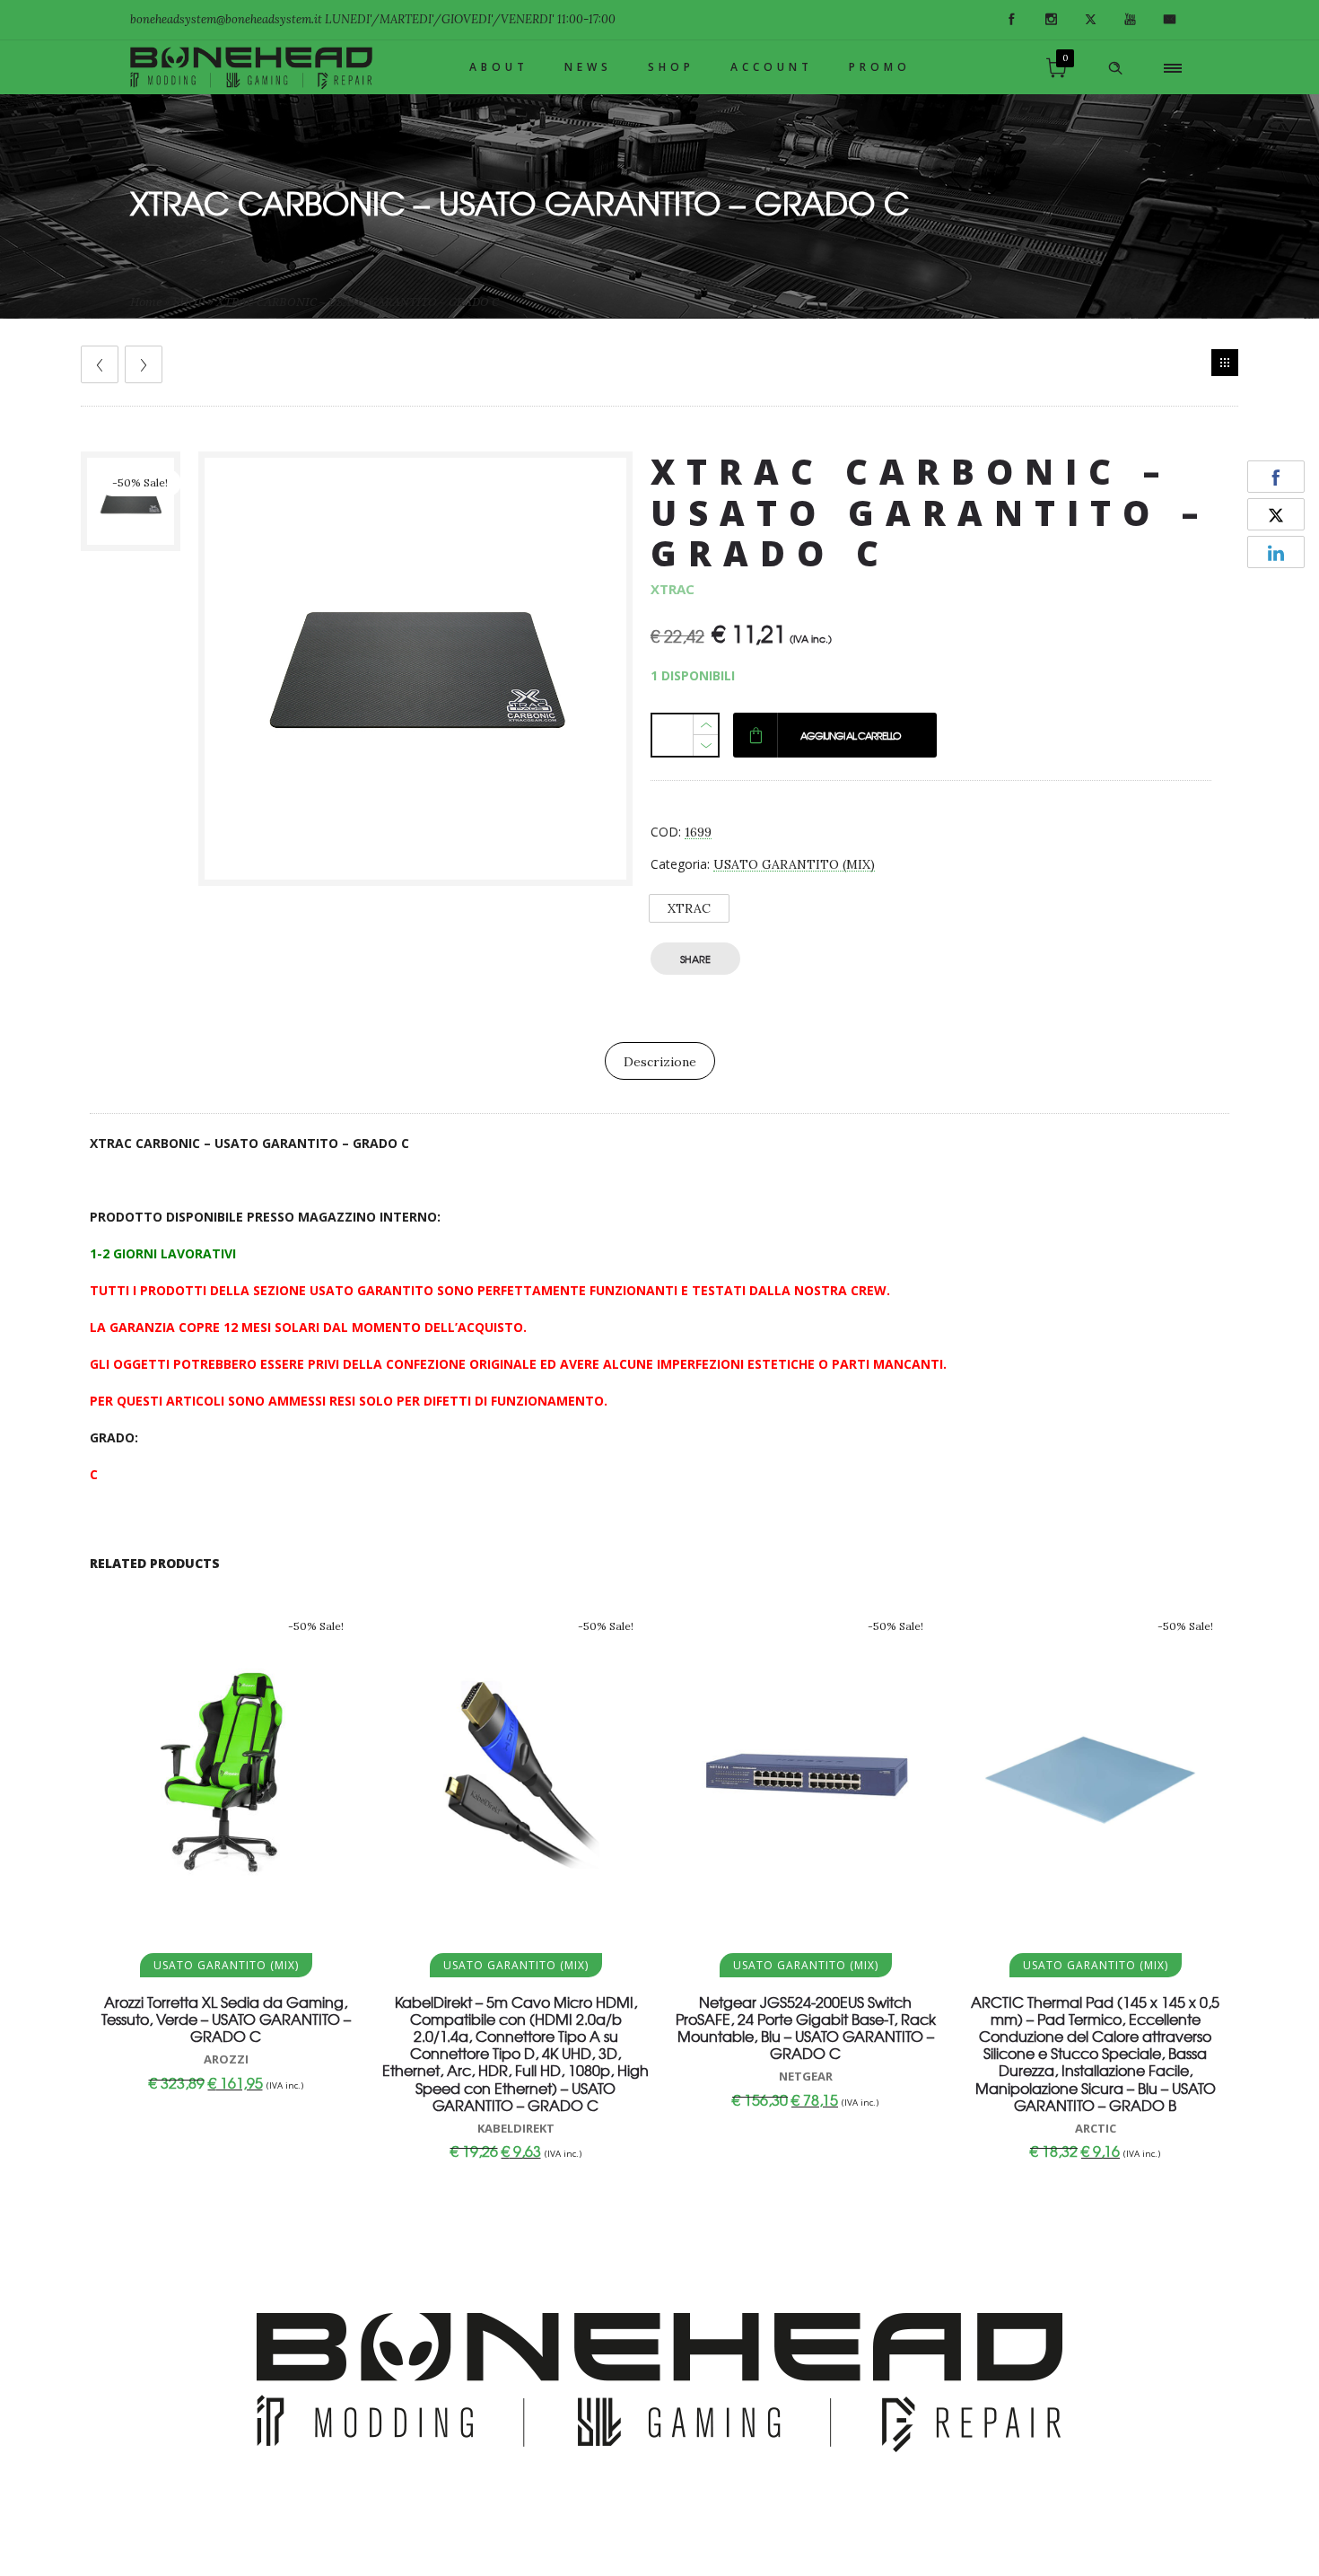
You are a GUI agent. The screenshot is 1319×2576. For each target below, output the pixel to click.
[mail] (1169, 20)
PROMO (880, 67)
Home (146, 302)
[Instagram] (1051, 20)
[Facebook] (1011, 20)
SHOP (671, 67)
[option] (131, 501)
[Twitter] (1090, 20)
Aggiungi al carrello (851, 735)
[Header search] (1115, 68)
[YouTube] (1130, 20)
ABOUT (499, 67)
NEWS (588, 67)
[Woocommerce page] (1225, 363)
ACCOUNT (772, 67)
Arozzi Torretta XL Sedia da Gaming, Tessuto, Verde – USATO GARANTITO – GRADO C (226, 2019)
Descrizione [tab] (660, 1062)
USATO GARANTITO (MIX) (794, 864)
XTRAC (689, 908)
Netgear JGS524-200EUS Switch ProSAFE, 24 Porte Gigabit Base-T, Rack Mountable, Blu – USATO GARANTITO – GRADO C (806, 2028)
